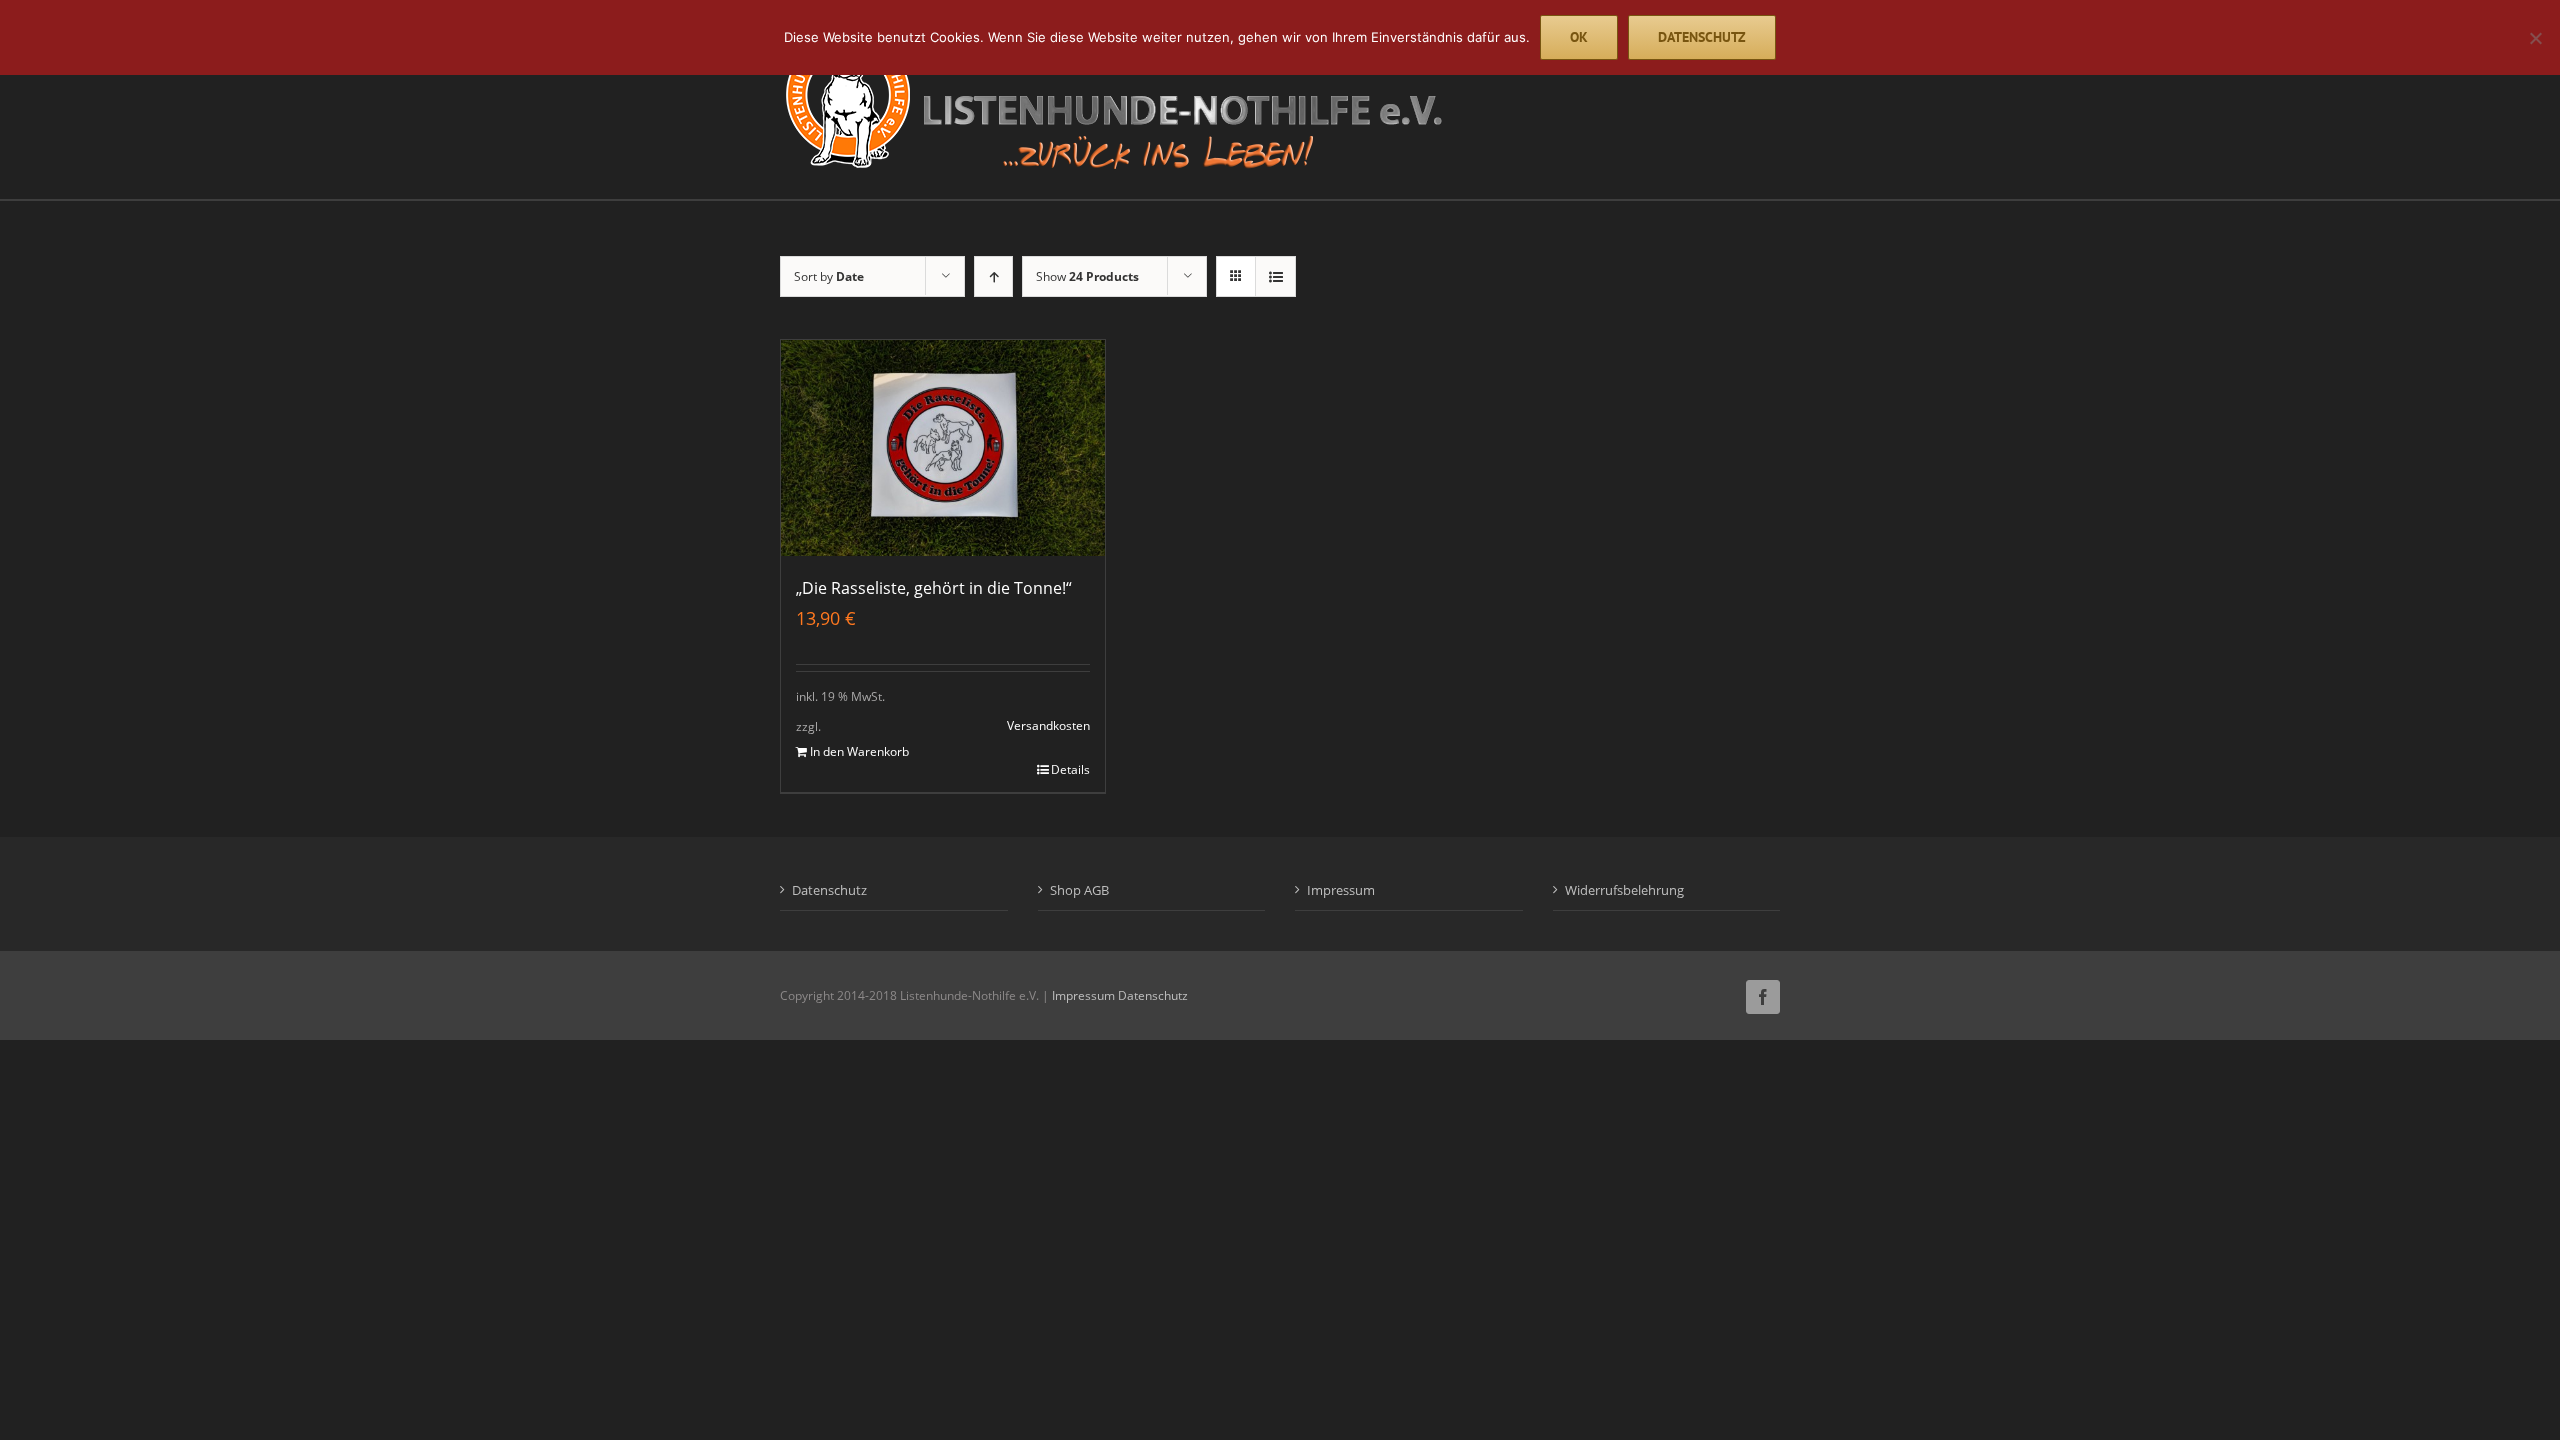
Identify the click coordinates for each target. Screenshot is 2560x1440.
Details (1070, 769)
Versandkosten (1048, 725)
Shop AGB (1079, 890)
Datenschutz (829, 890)
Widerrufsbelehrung (1624, 890)
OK (1579, 37)
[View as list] (1275, 276)
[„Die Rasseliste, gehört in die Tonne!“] (943, 448)
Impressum (1341, 890)
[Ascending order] (993, 276)
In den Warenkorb (859, 751)
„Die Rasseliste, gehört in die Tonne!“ (934, 588)
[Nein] (2535, 38)
